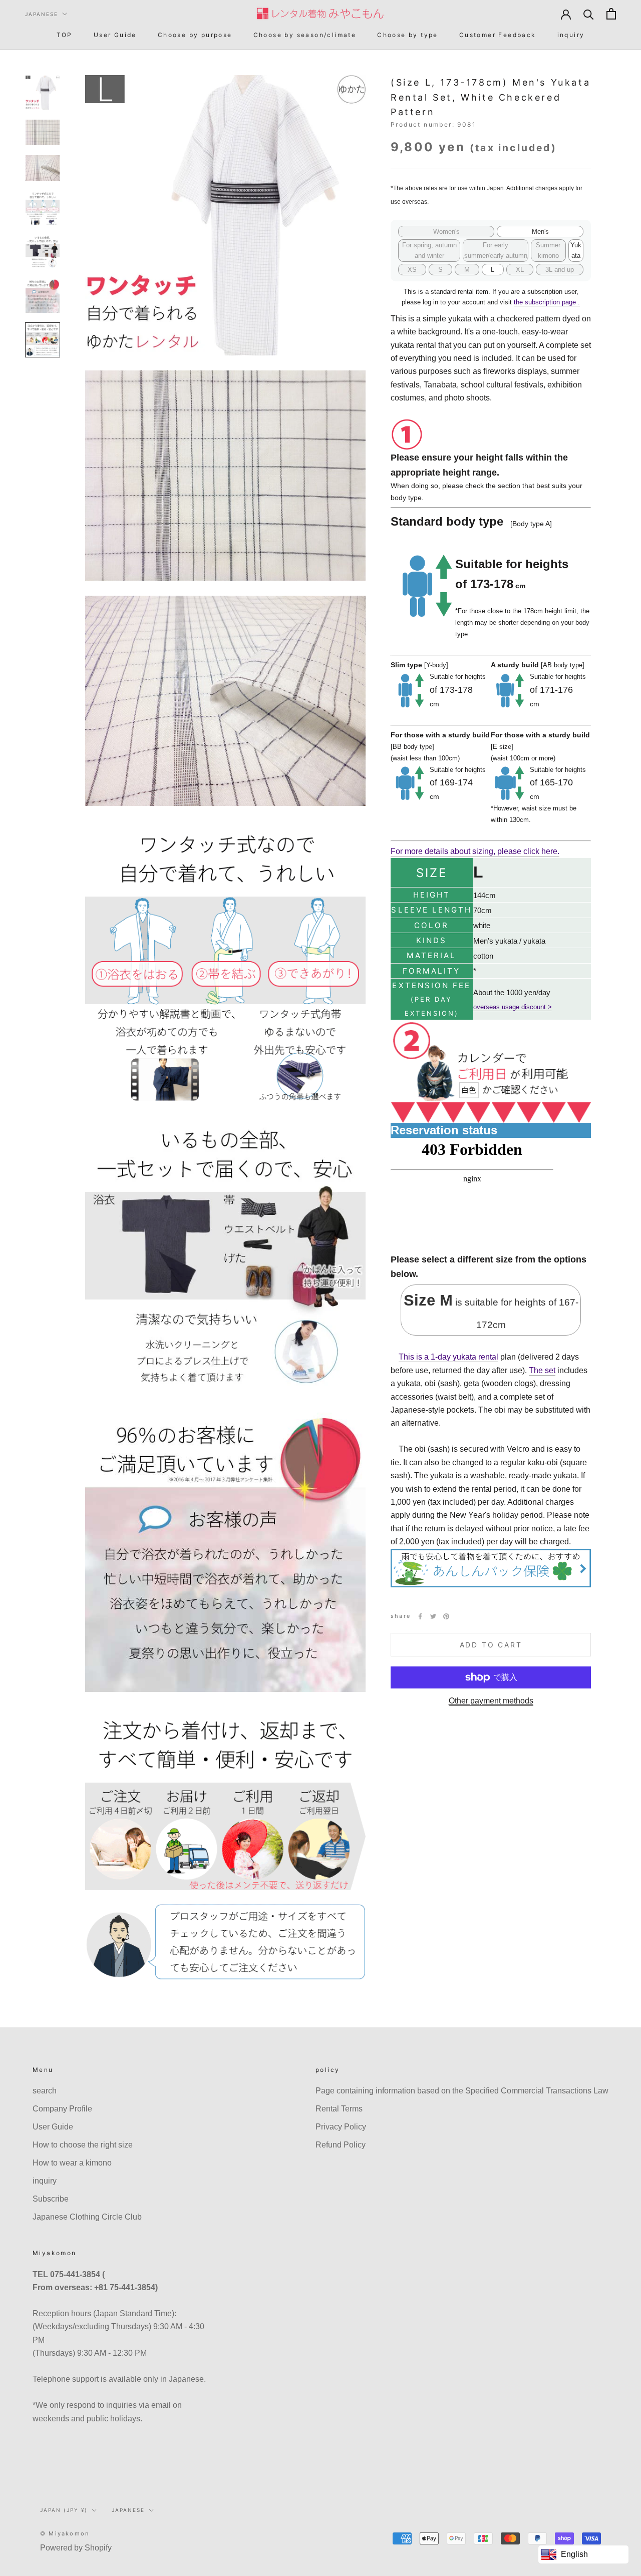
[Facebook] (420, 1616)
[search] (589, 14)
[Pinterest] (446, 1616)
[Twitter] (433, 1616)
